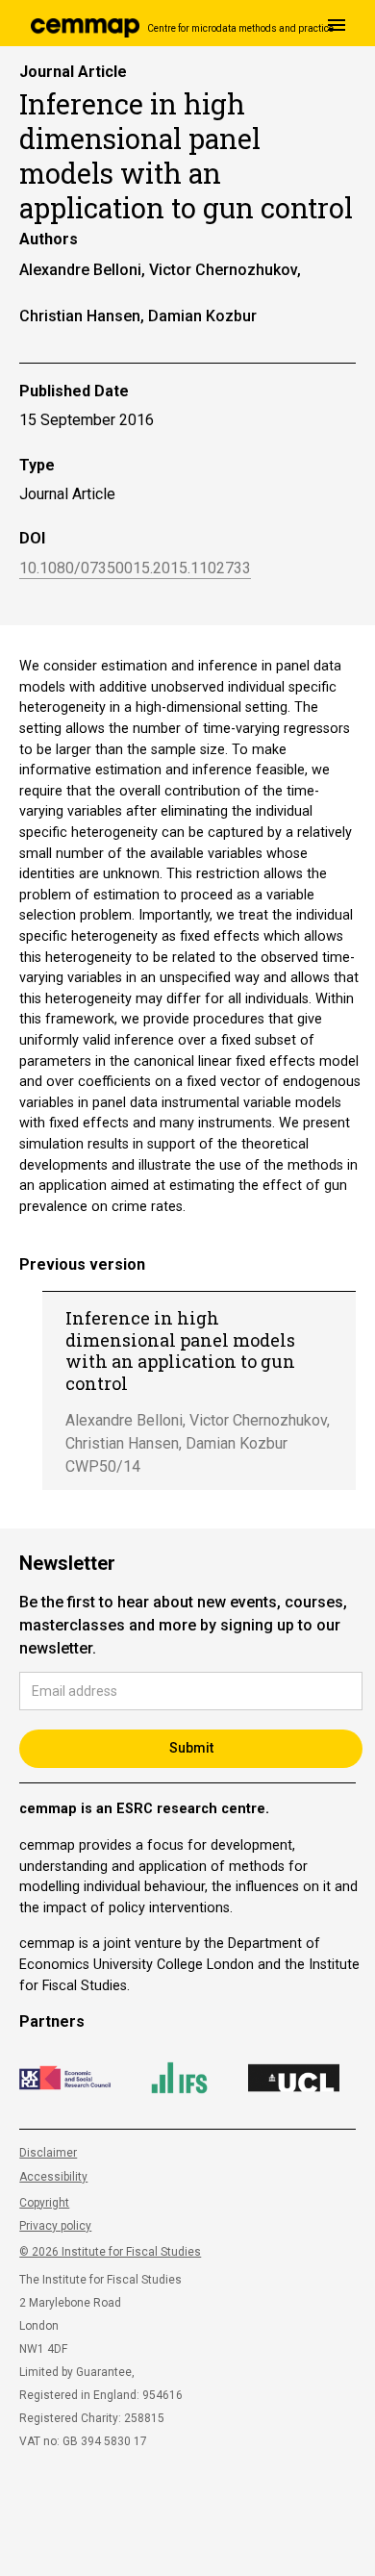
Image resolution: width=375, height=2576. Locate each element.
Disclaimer (48, 2153)
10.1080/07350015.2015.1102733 (135, 569)
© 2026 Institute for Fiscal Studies (110, 2252)
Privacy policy (55, 2226)
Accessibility (53, 2177)
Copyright (44, 2203)
